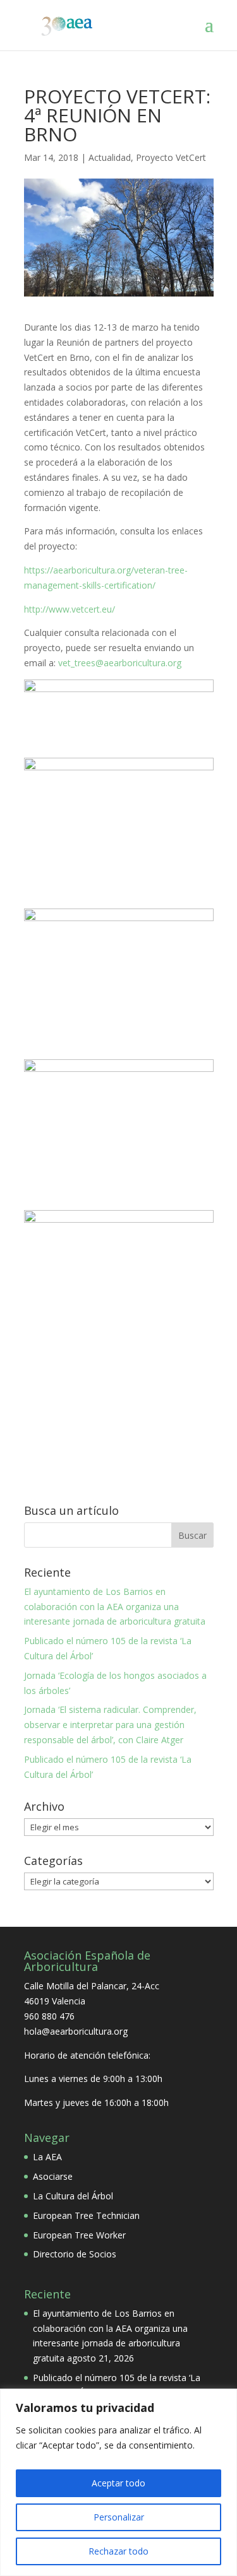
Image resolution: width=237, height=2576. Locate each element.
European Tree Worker (79, 2235)
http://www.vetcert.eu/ (70, 609)
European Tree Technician (86, 2215)
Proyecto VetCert (171, 157)
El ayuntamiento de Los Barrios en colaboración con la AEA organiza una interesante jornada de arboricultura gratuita (115, 1607)
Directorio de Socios (75, 2254)
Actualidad (110, 157)
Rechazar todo (118, 2551)
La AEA (47, 2157)
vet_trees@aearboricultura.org (120, 663)
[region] (118, 2482)
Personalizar (119, 2517)
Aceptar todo (118, 2483)
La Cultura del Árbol (73, 2196)
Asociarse (53, 2176)
